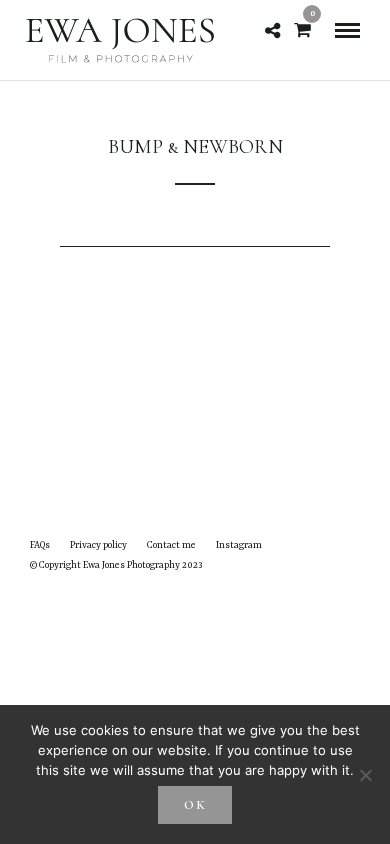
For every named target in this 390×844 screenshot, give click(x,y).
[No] (365, 775)
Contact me (171, 545)
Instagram (239, 545)
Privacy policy (98, 545)
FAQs (40, 545)
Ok (195, 805)
